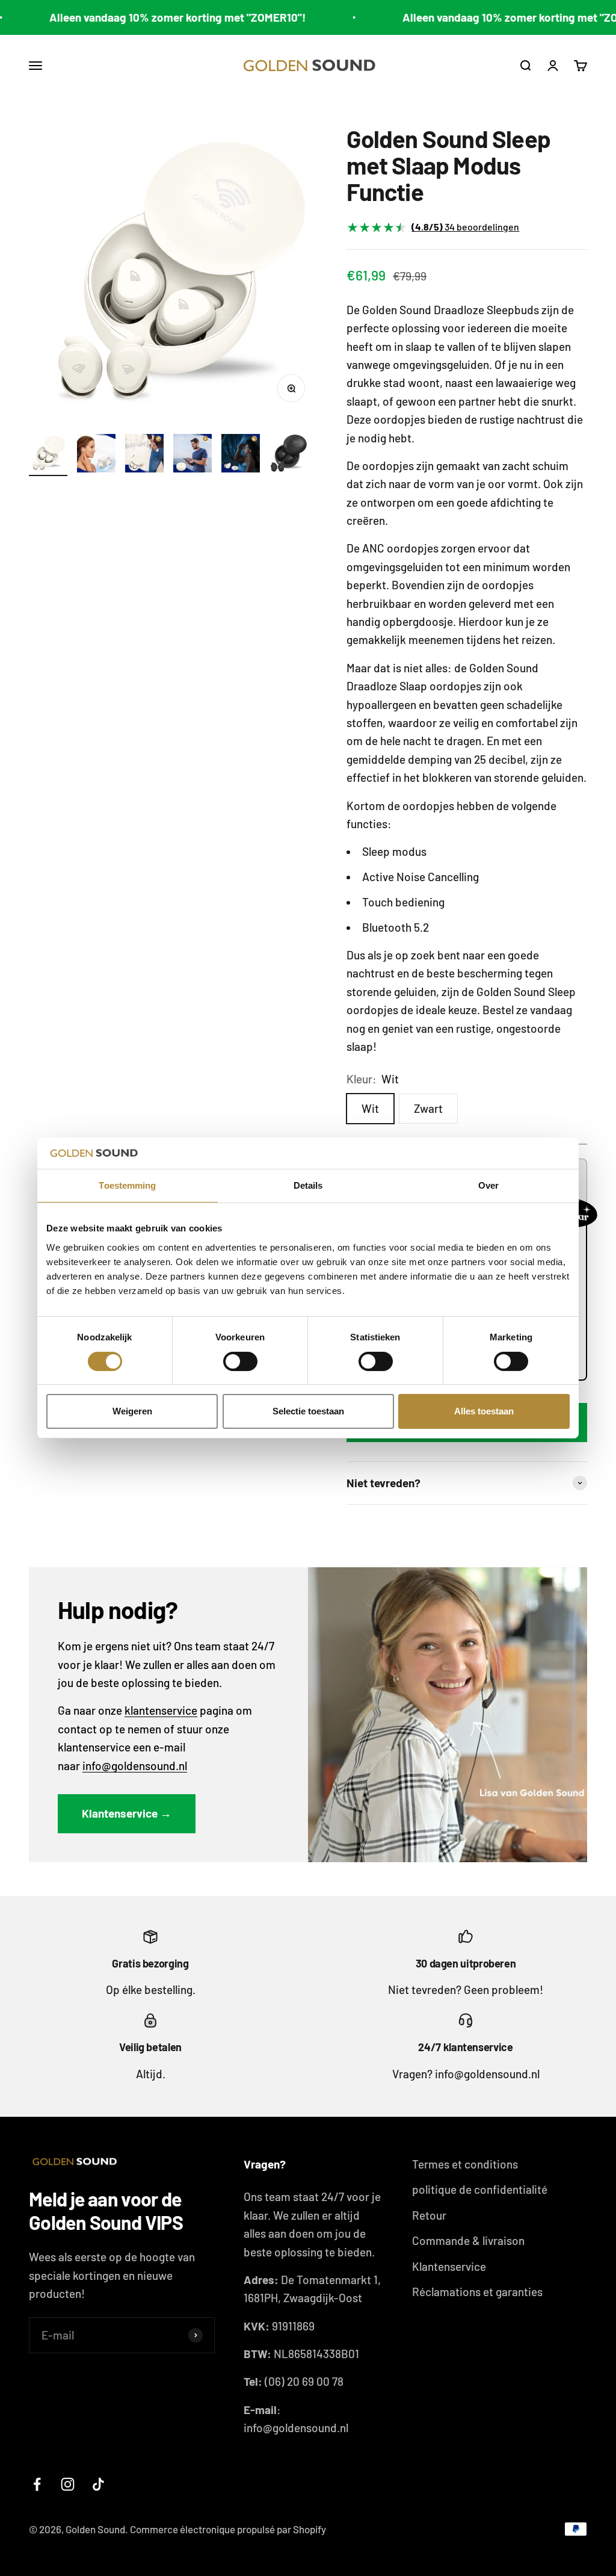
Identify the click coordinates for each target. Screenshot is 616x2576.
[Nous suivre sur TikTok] (98, 2484)
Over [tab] (488, 1185)
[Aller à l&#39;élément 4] (192, 455)
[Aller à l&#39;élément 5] (241, 455)
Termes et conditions (465, 2164)
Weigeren (132, 1411)
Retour (429, 2215)
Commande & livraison (468, 2240)
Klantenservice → (127, 1813)
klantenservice (161, 1710)
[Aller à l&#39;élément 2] (96, 455)
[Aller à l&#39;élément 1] (48, 455)
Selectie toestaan (308, 1411)
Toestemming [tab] (127, 1185)
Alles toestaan (484, 1411)
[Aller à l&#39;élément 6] (289, 455)
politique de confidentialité (480, 2189)
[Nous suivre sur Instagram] (68, 2484)
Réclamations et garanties (477, 2292)
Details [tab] (308, 1185)
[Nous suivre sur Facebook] (37, 2484)
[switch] (240, 1361)
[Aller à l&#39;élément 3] (144, 455)
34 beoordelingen (465, 227)
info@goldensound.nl (135, 1766)
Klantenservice (449, 2266)
